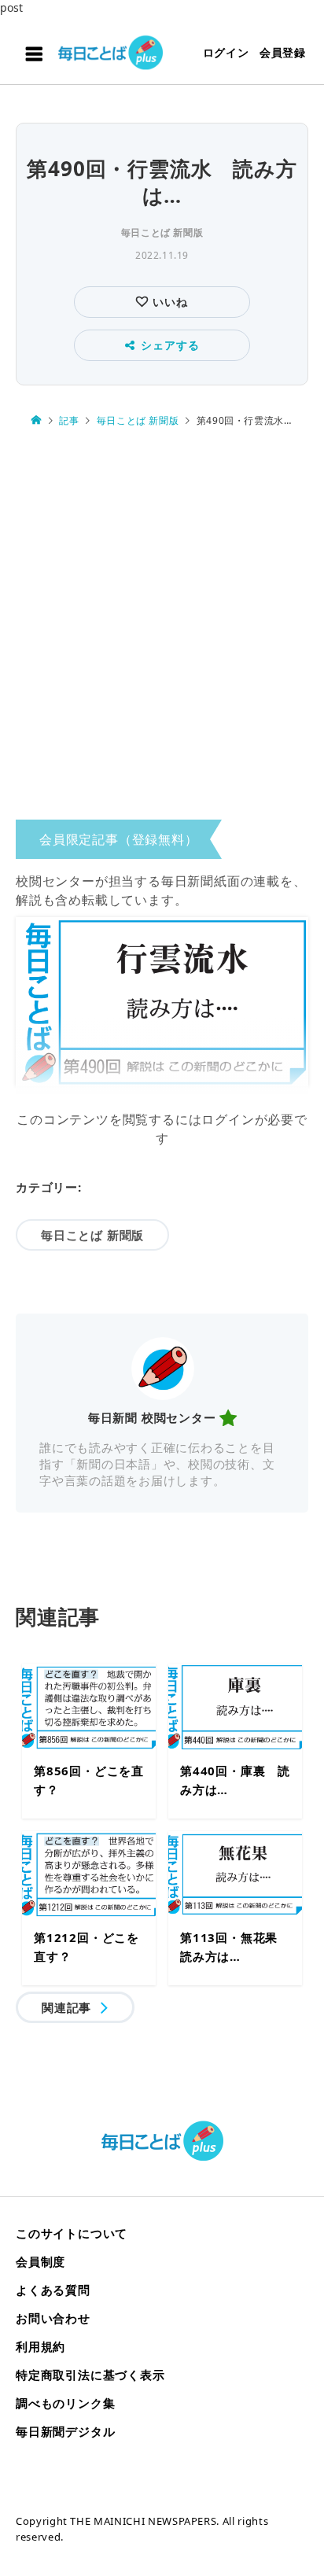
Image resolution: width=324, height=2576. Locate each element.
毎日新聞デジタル (65, 2431)
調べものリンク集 (65, 2403)
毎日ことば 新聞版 (162, 232)
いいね (168, 302)
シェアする (170, 345)
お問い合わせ (53, 2318)
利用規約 (40, 2346)
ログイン (226, 52)
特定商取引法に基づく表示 (90, 2375)
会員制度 (40, 2261)
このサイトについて (72, 2233)
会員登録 (283, 52)
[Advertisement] (162, 628)
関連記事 (66, 2007)
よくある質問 (53, 2290)
